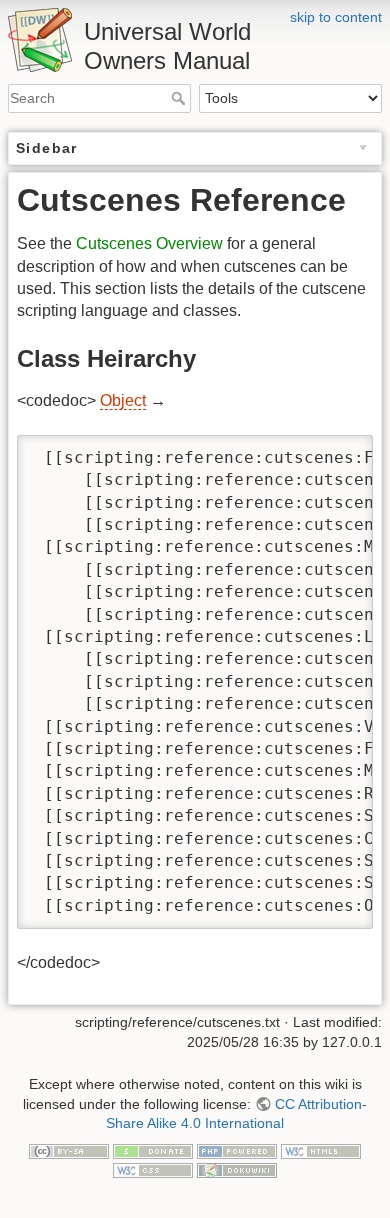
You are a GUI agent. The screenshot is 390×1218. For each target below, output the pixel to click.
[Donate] (153, 1150)
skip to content (336, 17)
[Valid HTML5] (321, 1150)
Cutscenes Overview (149, 243)
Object (123, 400)
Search (180, 98)
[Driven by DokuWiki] (237, 1169)
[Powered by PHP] (237, 1150)
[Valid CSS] (153, 1169)
